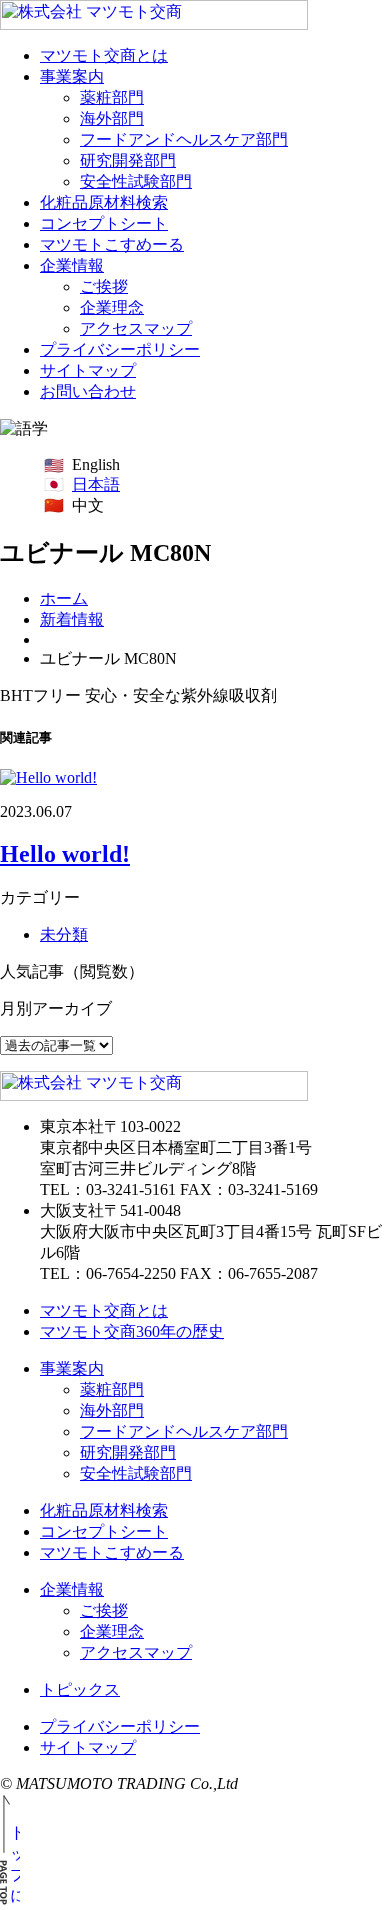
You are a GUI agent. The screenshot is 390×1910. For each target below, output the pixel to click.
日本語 (96, 484)
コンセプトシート (104, 223)
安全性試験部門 (136, 181)
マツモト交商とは (104, 55)
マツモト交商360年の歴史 (132, 1331)
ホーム (64, 598)
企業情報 (72, 265)
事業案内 (72, 76)
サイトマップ (88, 370)
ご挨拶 (104, 286)
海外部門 (112, 118)
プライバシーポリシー (120, 349)
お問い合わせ (88, 391)
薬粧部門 (112, 97)
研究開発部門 (128, 160)
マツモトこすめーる (112, 244)
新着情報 (72, 619)
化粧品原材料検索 (104, 202)
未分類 (64, 934)
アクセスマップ (136, 328)
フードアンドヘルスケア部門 (184, 139)
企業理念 (112, 307)
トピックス (80, 1689)
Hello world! (65, 854)
